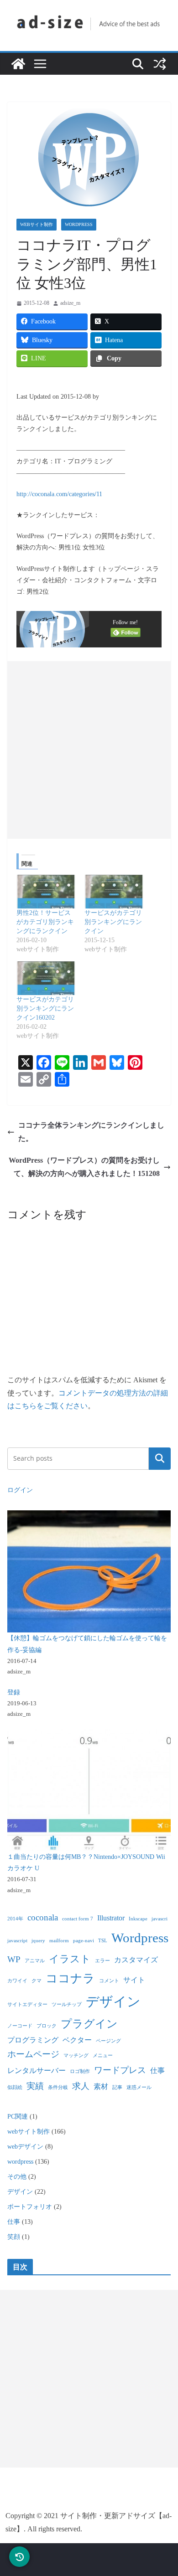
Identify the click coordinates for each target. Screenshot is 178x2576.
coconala (43, 1917)
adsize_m (70, 303)
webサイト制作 (37, 224)
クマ (37, 1981)
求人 (81, 2086)
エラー (102, 1961)
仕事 (157, 2071)
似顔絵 (15, 2087)
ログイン (20, 1490)
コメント (109, 1981)
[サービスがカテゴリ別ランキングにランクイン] (114, 892)
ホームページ (33, 2054)
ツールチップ (67, 2004)
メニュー (103, 2055)
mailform (59, 1941)
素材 (101, 2086)
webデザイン (25, 2147)
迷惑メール (139, 2087)
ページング (108, 2041)
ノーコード (20, 2026)
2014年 (15, 1919)
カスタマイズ (136, 1960)
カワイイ (17, 1981)
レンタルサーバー (37, 2071)
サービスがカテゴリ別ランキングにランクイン (113, 922)
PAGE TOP (163, 2491)
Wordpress (140, 1938)
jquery (38, 1941)
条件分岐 (58, 2087)
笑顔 (14, 2237)
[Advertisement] (89, 750)
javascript (17, 1941)
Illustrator (111, 1918)
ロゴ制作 (80, 2071)
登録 (14, 1692)
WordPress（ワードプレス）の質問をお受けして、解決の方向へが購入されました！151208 (84, 1167)
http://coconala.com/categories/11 (59, 494)
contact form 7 (78, 1919)
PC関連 (18, 2117)
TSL (103, 1941)
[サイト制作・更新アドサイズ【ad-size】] (18, 64)
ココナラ (70, 1978)
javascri (160, 1919)
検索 (160, 1458)
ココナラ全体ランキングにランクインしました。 (91, 1132)
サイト (134, 1980)
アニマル (35, 1961)
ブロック (47, 2026)
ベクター (77, 2040)
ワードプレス (120, 2070)
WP (14, 1959)
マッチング (76, 2055)
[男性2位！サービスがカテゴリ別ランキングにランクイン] (46, 892)
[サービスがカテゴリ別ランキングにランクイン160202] (46, 978)
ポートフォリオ (30, 2207)
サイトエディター (27, 2004)
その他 (17, 2177)
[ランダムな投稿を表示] (160, 64)
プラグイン (89, 2024)
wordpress (79, 224)
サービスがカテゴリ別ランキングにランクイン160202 (45, 1008)
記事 (117, 2087)
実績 (35, 2086)
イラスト (70, 1959)
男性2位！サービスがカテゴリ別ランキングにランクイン (45, 922)
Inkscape (138, 1919)
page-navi (84, 1941)
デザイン (113, 2001)
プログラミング (33, 2040)
